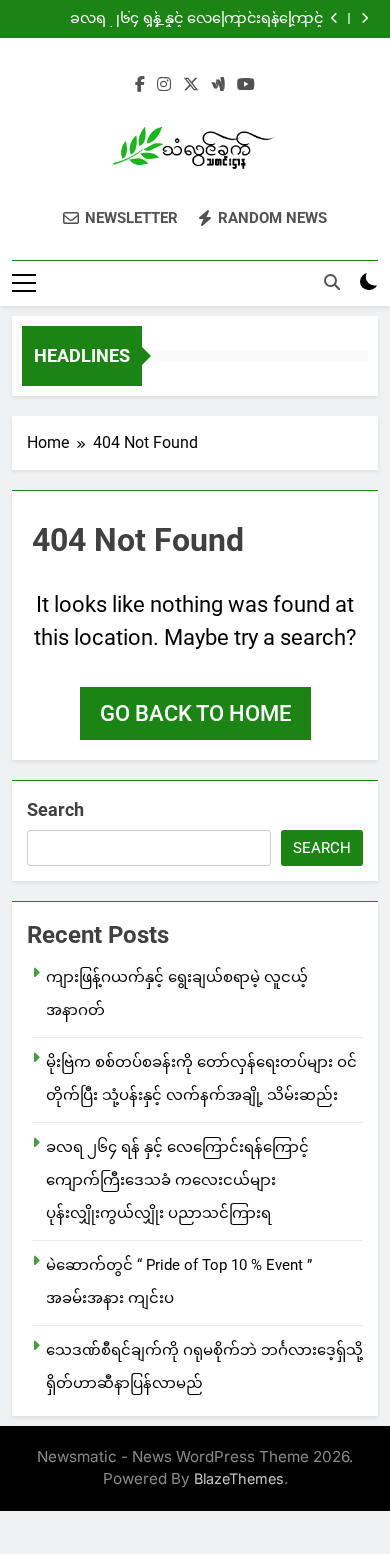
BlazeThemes (239, 1478)
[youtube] (246, 85)
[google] (218, 85)
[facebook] (140, 85)
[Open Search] (332, 282)
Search (55, 809)
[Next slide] (364, 18)
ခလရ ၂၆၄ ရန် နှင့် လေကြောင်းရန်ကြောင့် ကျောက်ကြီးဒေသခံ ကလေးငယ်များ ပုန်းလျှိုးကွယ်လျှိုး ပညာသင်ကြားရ (196, 19)
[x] (191, 85)
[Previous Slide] (334, 18)
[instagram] (164, 85)
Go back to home (195, 713)
